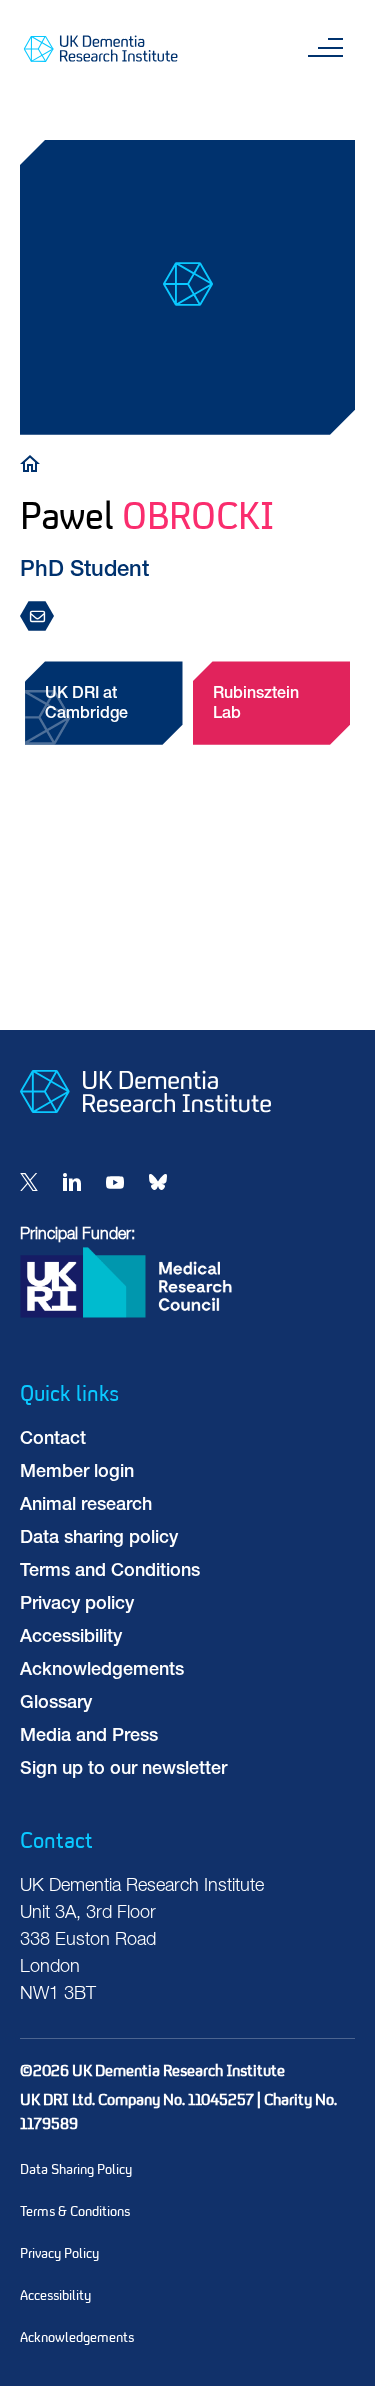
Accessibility (71, 1638)
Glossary (56, 1704)
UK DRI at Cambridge (86, 704)
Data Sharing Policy (76, 2169)
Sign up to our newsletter (123, 1770)
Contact (53, 1440)
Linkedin (72, 1182)
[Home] (35, 462)
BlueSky (158, 1182)
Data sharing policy (99, 1539)
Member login (77, 1473)
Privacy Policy (59, 2253)
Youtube (115, 1182)
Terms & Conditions (75, 2211)
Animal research (86, 1506)
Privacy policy (77, 1605)
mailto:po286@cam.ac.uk (42, 617)
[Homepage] (145, 1129)
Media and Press (89, 1737)
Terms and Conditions (110, 1572)
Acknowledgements (102, 1671)
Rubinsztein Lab (256, 704)
